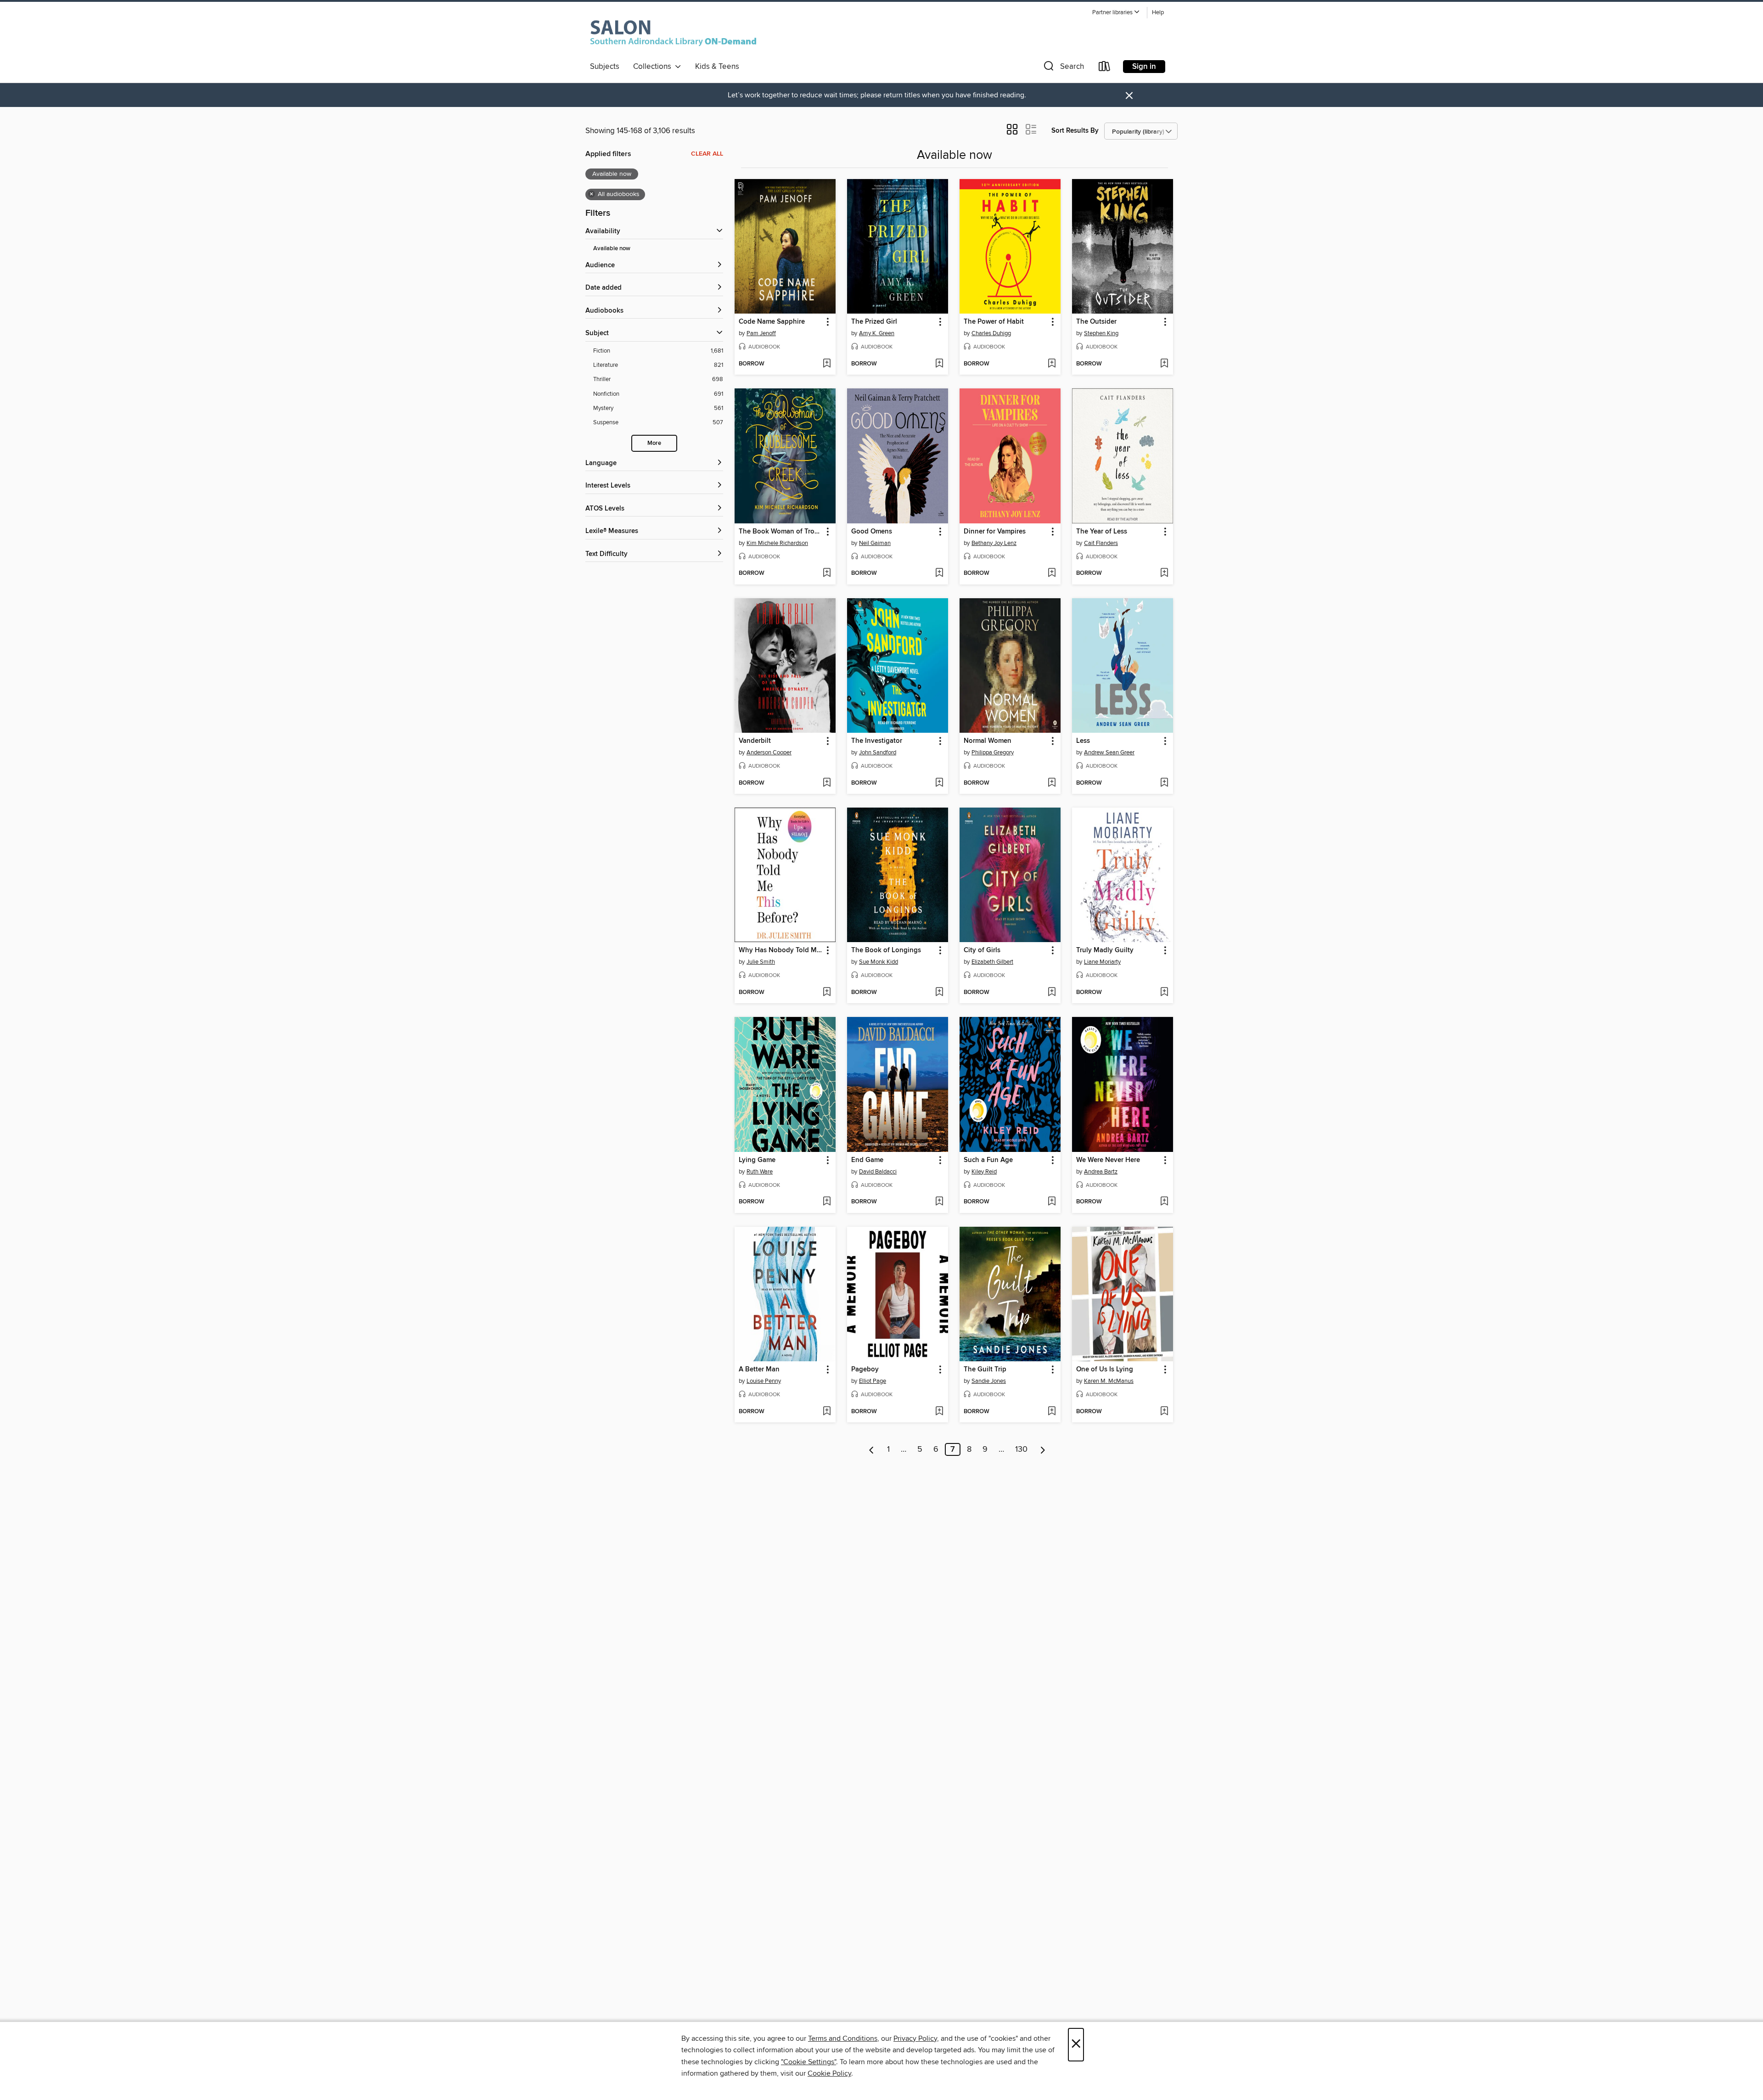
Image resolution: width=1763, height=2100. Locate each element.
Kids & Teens (717, 67)
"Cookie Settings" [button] (809, 2062)
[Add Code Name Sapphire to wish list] (827, 364)
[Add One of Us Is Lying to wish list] (1164, 1412)
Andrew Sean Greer (1109, 752)
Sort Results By (1075, 131)
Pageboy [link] (865, 1370)
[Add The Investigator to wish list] (939, 783)
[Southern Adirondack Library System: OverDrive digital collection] (675, 32)
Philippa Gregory (993, 752)
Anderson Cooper (769, 752)
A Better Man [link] (759, 1370)
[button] (1116, 13)
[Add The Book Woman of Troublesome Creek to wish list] (827, 573)
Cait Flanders (1101, 543)
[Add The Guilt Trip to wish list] (1052, 1412)
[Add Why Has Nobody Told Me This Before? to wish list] (827, 993)
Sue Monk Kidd (879, 962)
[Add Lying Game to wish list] (827, 1202)
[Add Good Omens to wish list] (939, 573)
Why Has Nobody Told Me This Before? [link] (781, 950)
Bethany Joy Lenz (994, 543)
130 (1021, 1449)
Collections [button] (654, 67)
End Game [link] (867, 1160)
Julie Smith (761, 962)
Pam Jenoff (761, 333)
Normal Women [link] (988, 741)
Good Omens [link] (872, 532)
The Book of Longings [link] (886, 950)
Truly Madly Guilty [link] (1105, 950)
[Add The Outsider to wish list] (1164, 364)
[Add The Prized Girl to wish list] (939, 364)
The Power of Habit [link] (994, 322)
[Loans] (1105, 68)
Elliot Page (873, 1381)
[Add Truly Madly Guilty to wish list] (1164, 993)
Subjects (605, 67)
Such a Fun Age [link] (988, 1160)
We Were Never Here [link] (1108, 1160)
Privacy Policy (915, 2038)
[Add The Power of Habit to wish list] (1052, 364)
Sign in (1144, 67)
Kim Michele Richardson (777, 543)
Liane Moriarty (1102, 962)
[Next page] (1043, 1449)
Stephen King (1101, 333)
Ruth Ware (760, 1172)
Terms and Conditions (843, 2038)
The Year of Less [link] (1102, 532)
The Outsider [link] (1096, 322)
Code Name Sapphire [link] (772, 322)
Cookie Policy (829, 2073)
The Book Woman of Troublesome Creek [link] (781, 532)
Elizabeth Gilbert (992, 962)
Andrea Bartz (1101, 1172)
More (654, 443)
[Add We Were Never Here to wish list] (1164, 1202)
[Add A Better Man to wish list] (827, 1412)
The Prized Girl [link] (874, 322)
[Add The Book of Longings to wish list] (939, 993)
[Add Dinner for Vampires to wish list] (1052, 573)
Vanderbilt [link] (755, 741)
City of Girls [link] (982, 950)
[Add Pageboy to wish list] (939, 1412)
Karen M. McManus (1109, 1381)
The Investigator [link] (877, 741)
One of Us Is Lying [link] (1105, 1370)
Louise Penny (764, 1381)
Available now (612, 249)
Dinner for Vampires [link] (995, 532)
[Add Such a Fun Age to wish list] (1052, 1202)
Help (1158, 13)
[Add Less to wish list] (1164, 783)
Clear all (707, 154)
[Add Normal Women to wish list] (1052, 783)
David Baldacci (878, 1172)
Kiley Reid (984, 1172)
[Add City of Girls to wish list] (1052, 993)
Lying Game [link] (757, 1160)
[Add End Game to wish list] (939, 1202)
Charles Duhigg (991, 333)
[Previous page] (872, 1449)
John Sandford (878, 752)
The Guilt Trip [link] (985, 1370)
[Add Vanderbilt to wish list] (827, 783)
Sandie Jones (989, 1381)
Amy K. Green (877, 333)
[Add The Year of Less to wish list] (1164, 573)
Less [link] (1083, 741)
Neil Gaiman (875, 543)
